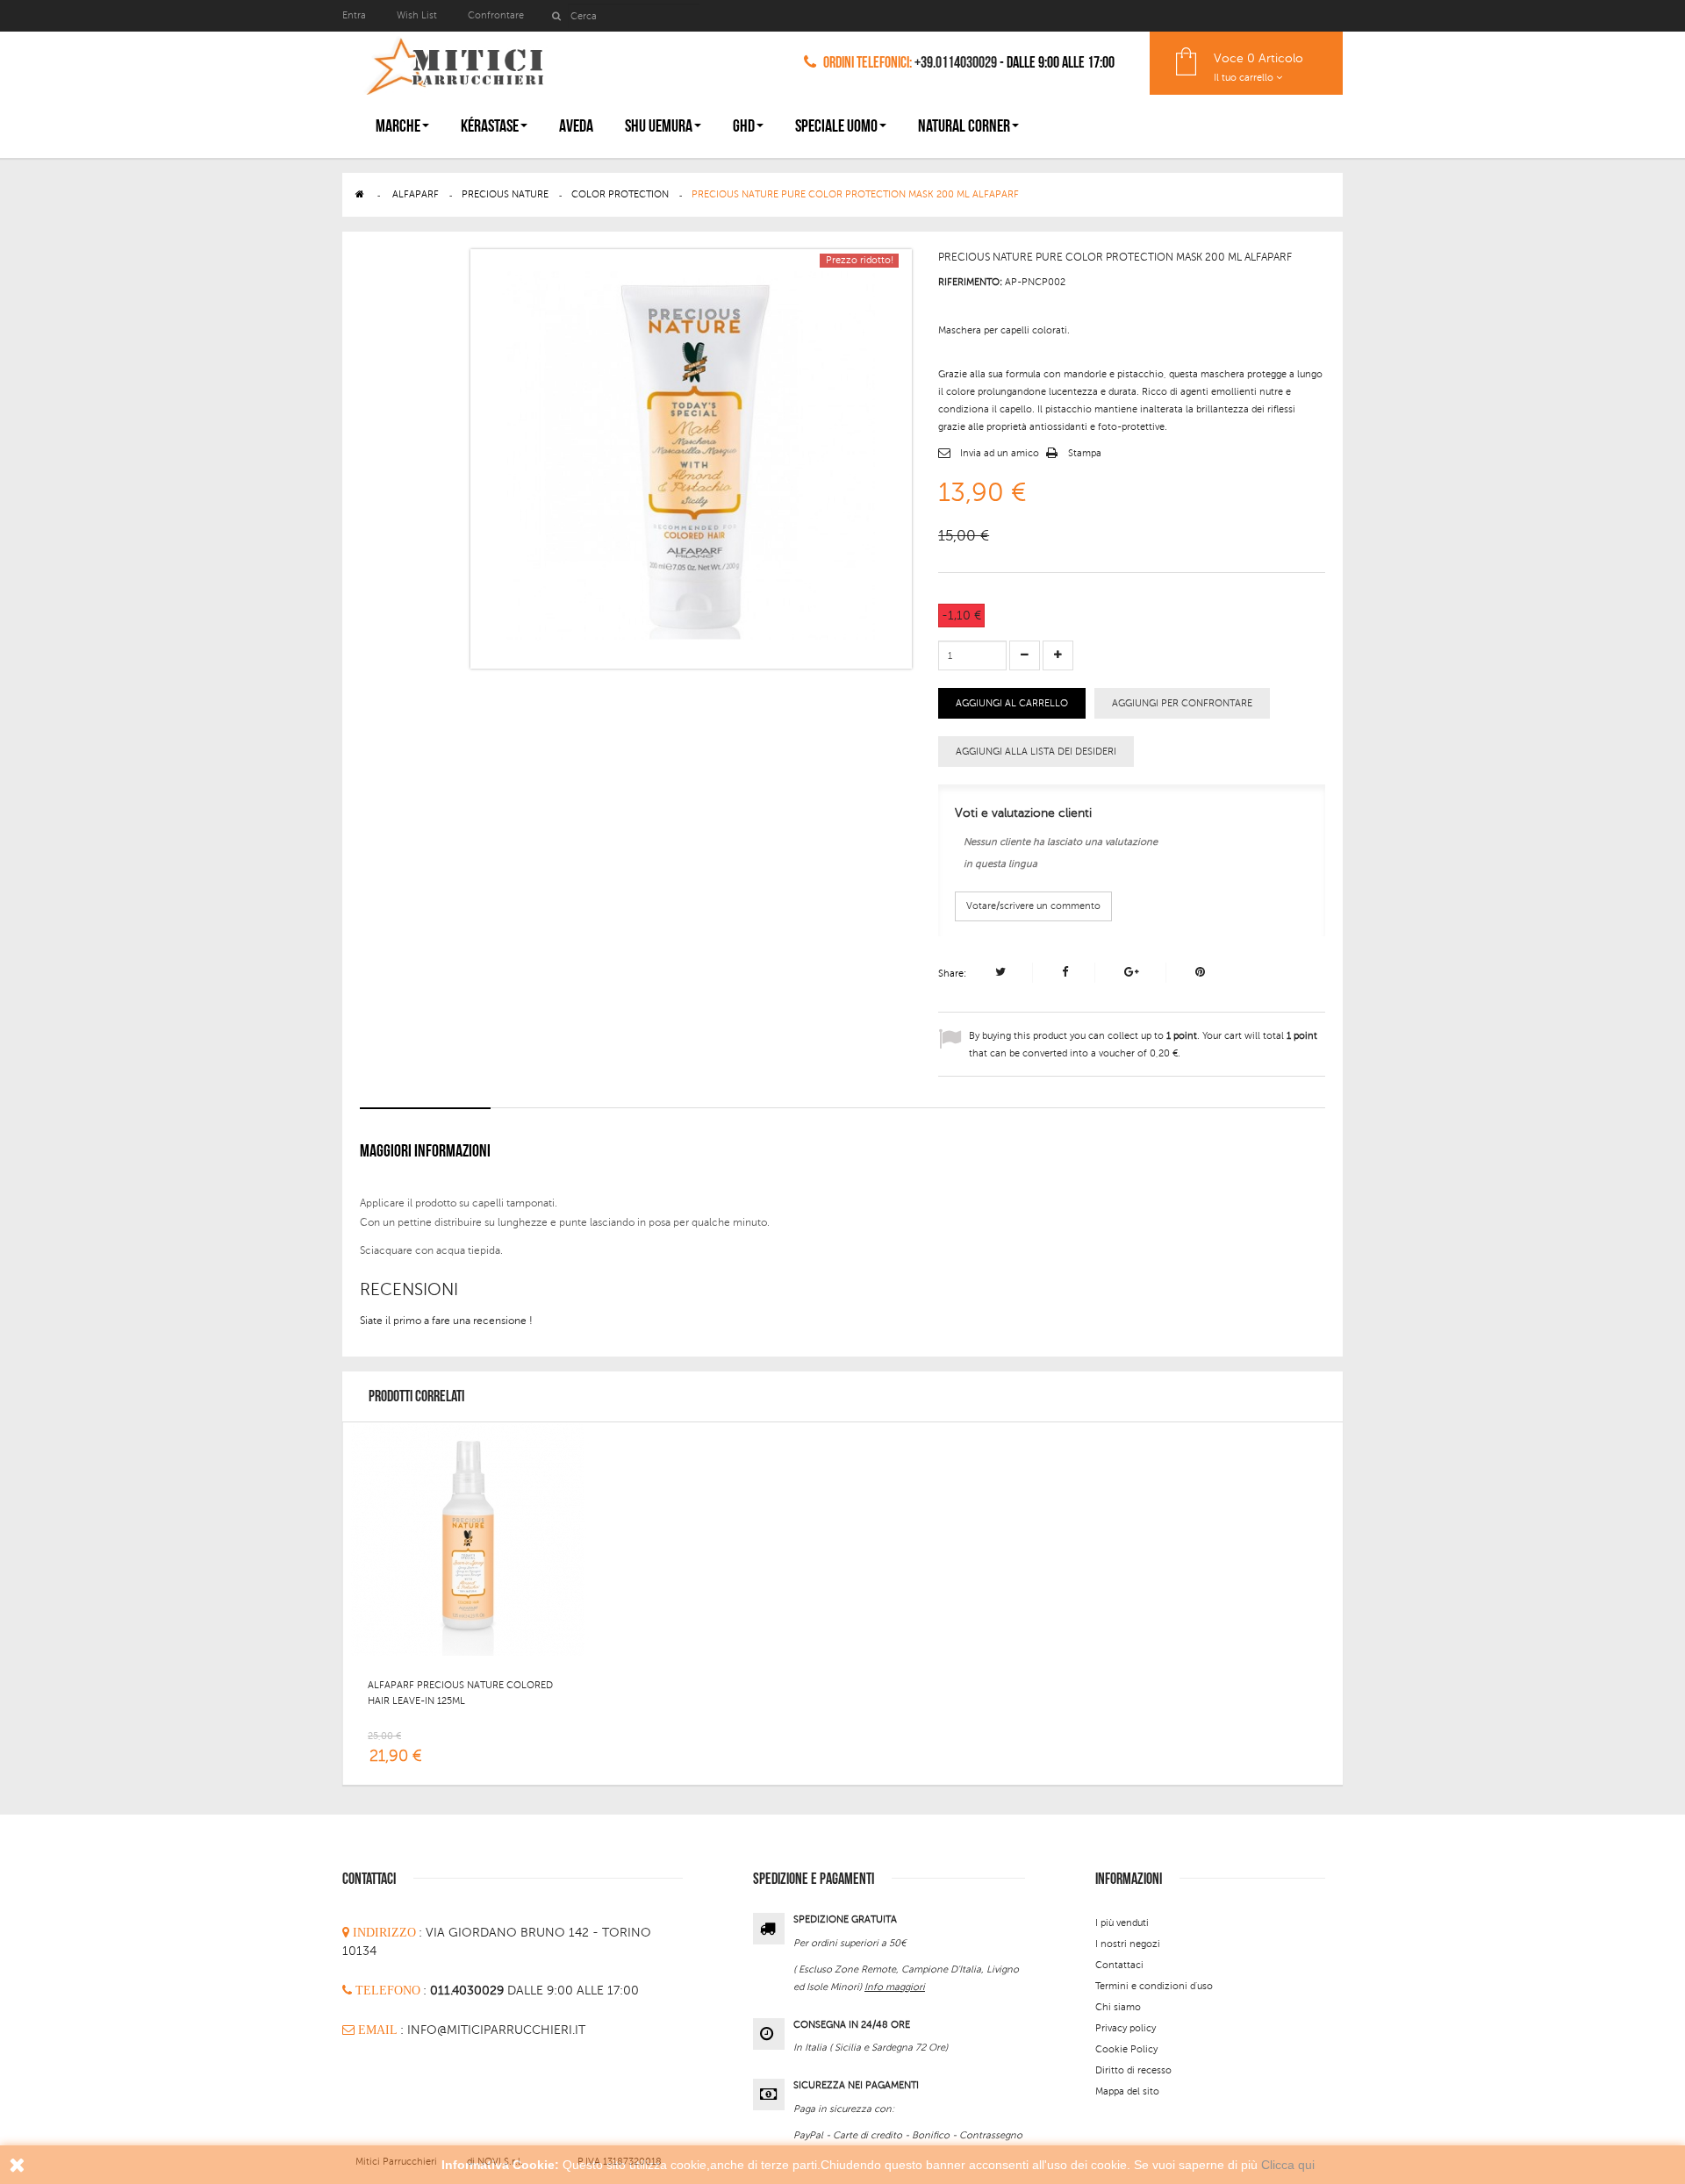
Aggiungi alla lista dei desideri (1036, 752)
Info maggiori (895, 1987)
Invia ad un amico (1000, 453)
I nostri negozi (1128, 1944)
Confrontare (496, 15)
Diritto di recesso (1133, 2070)
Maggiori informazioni (425, 1151)
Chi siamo (1118, 2007)
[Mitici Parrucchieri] (454, 63)
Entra (355, 15)
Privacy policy (1126, 2028)
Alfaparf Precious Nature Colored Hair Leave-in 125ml (460, 1693)
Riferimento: (970, 282)
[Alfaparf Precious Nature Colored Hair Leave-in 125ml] (468, 1538)
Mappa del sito (1127, 2091)
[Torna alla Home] (360, 194)
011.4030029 (469, 1991)
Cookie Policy (1126, 2049)
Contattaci (1119, 1965)
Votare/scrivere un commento (1033, 906)
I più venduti (1122, 1923)
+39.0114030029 (956, 63)
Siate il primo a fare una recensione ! (446, 1321)
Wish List (417, 15)
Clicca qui (1288, 2165)
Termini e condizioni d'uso (1154, 1986)
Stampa (1085, 453)
